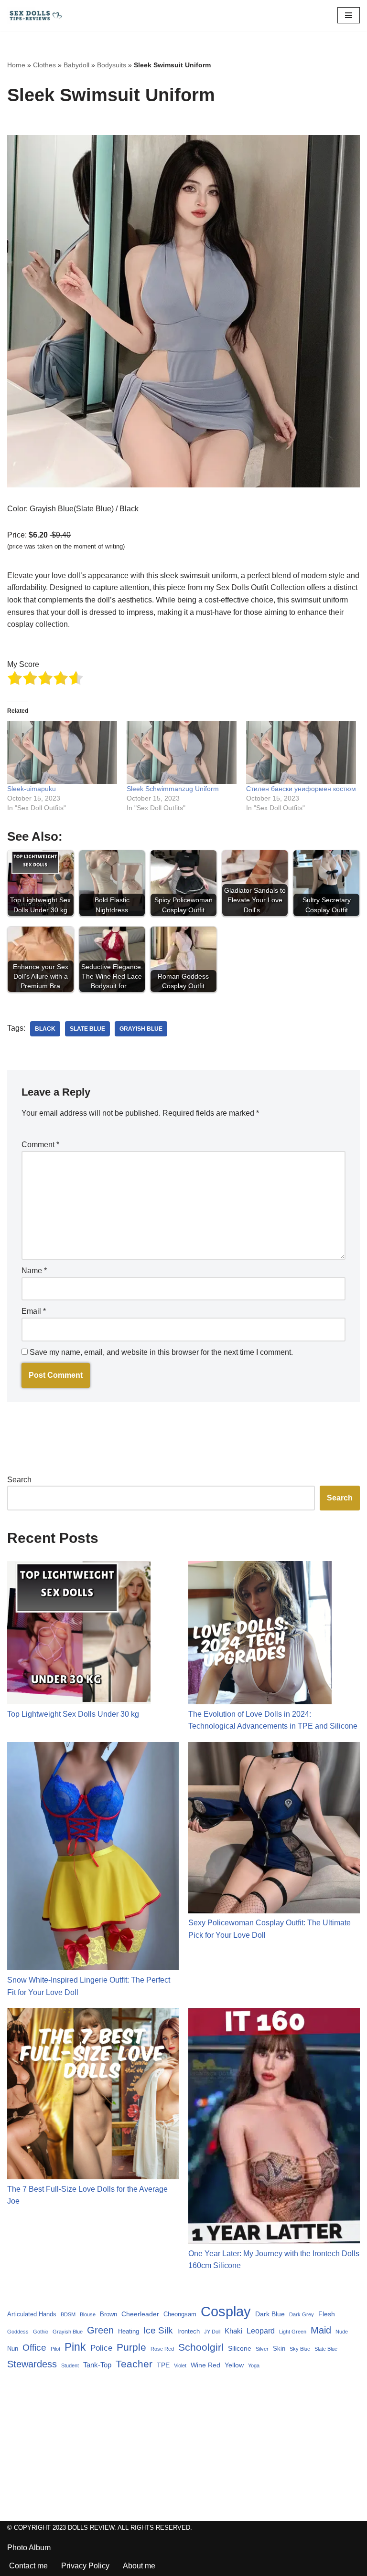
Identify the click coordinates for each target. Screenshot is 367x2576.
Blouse (88, 2314)
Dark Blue (270, 2314)
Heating (129, 2331)
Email (34, 1311)
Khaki (233, 2331)
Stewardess (32, 2364)
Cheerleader (140, 2314)
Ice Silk (158, 2330)
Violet (180, 2365)
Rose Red (162, 2349)
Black (45, 1029)
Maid (321, 2330)
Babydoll (76, 65)
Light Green (293, 2332)
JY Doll (212, 2332)
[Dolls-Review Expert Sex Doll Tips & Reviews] (36, 16)
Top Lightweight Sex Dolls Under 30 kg (73, 1714)
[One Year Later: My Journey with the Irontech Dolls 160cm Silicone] (274, 2128)
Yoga (254, 2365)
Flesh (327, 2314)
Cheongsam (180, 2314)
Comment (40, 1145)
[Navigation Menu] (349, 15)
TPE (163, 2365)
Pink (75, 2347)
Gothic (41, 2332)
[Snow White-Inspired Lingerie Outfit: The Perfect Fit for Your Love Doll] (93, 1858)
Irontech (189, 2331)
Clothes (44, 65)
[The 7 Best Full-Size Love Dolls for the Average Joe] (93, 2096)
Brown (108, 2314)
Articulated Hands (32, 2314)
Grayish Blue (141, 1029)
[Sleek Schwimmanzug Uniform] (182, 752)
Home (16, 65)
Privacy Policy (85, 2566)
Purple (131, 2347)
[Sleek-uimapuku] (62, 752)
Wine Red (205, 2365)
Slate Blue (87, 1029)
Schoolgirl (201, 2347)
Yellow (234, 2365)
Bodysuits (112, 65)
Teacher (134, 2364)
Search (19, 1480)
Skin (279, 2349)
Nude (342, 2332)
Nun (13, 2349)
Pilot (55, 2349)
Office (34, 2348)
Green (100, 2330)
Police (101, 2348)
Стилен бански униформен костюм (301, 789)
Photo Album (29, 2548)
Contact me (28, 2566)
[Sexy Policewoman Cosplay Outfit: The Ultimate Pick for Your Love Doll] (274, 1830)
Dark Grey (302, 2314)
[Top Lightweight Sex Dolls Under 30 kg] (79, 1635)
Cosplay (226, 2311)
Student (70, 2365)
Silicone (240, 2348)
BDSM (68, 2314)
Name (34, 1271)
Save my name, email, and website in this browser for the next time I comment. (161, 1352)
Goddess (18, 2332)
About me (139, 2566)
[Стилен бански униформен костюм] (301, 752)
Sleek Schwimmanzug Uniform (173, 789)
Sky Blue (300, 2349)
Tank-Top (97, 2365)
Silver (262, 2349)
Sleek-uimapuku (32, 789)
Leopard (261, 2331)
